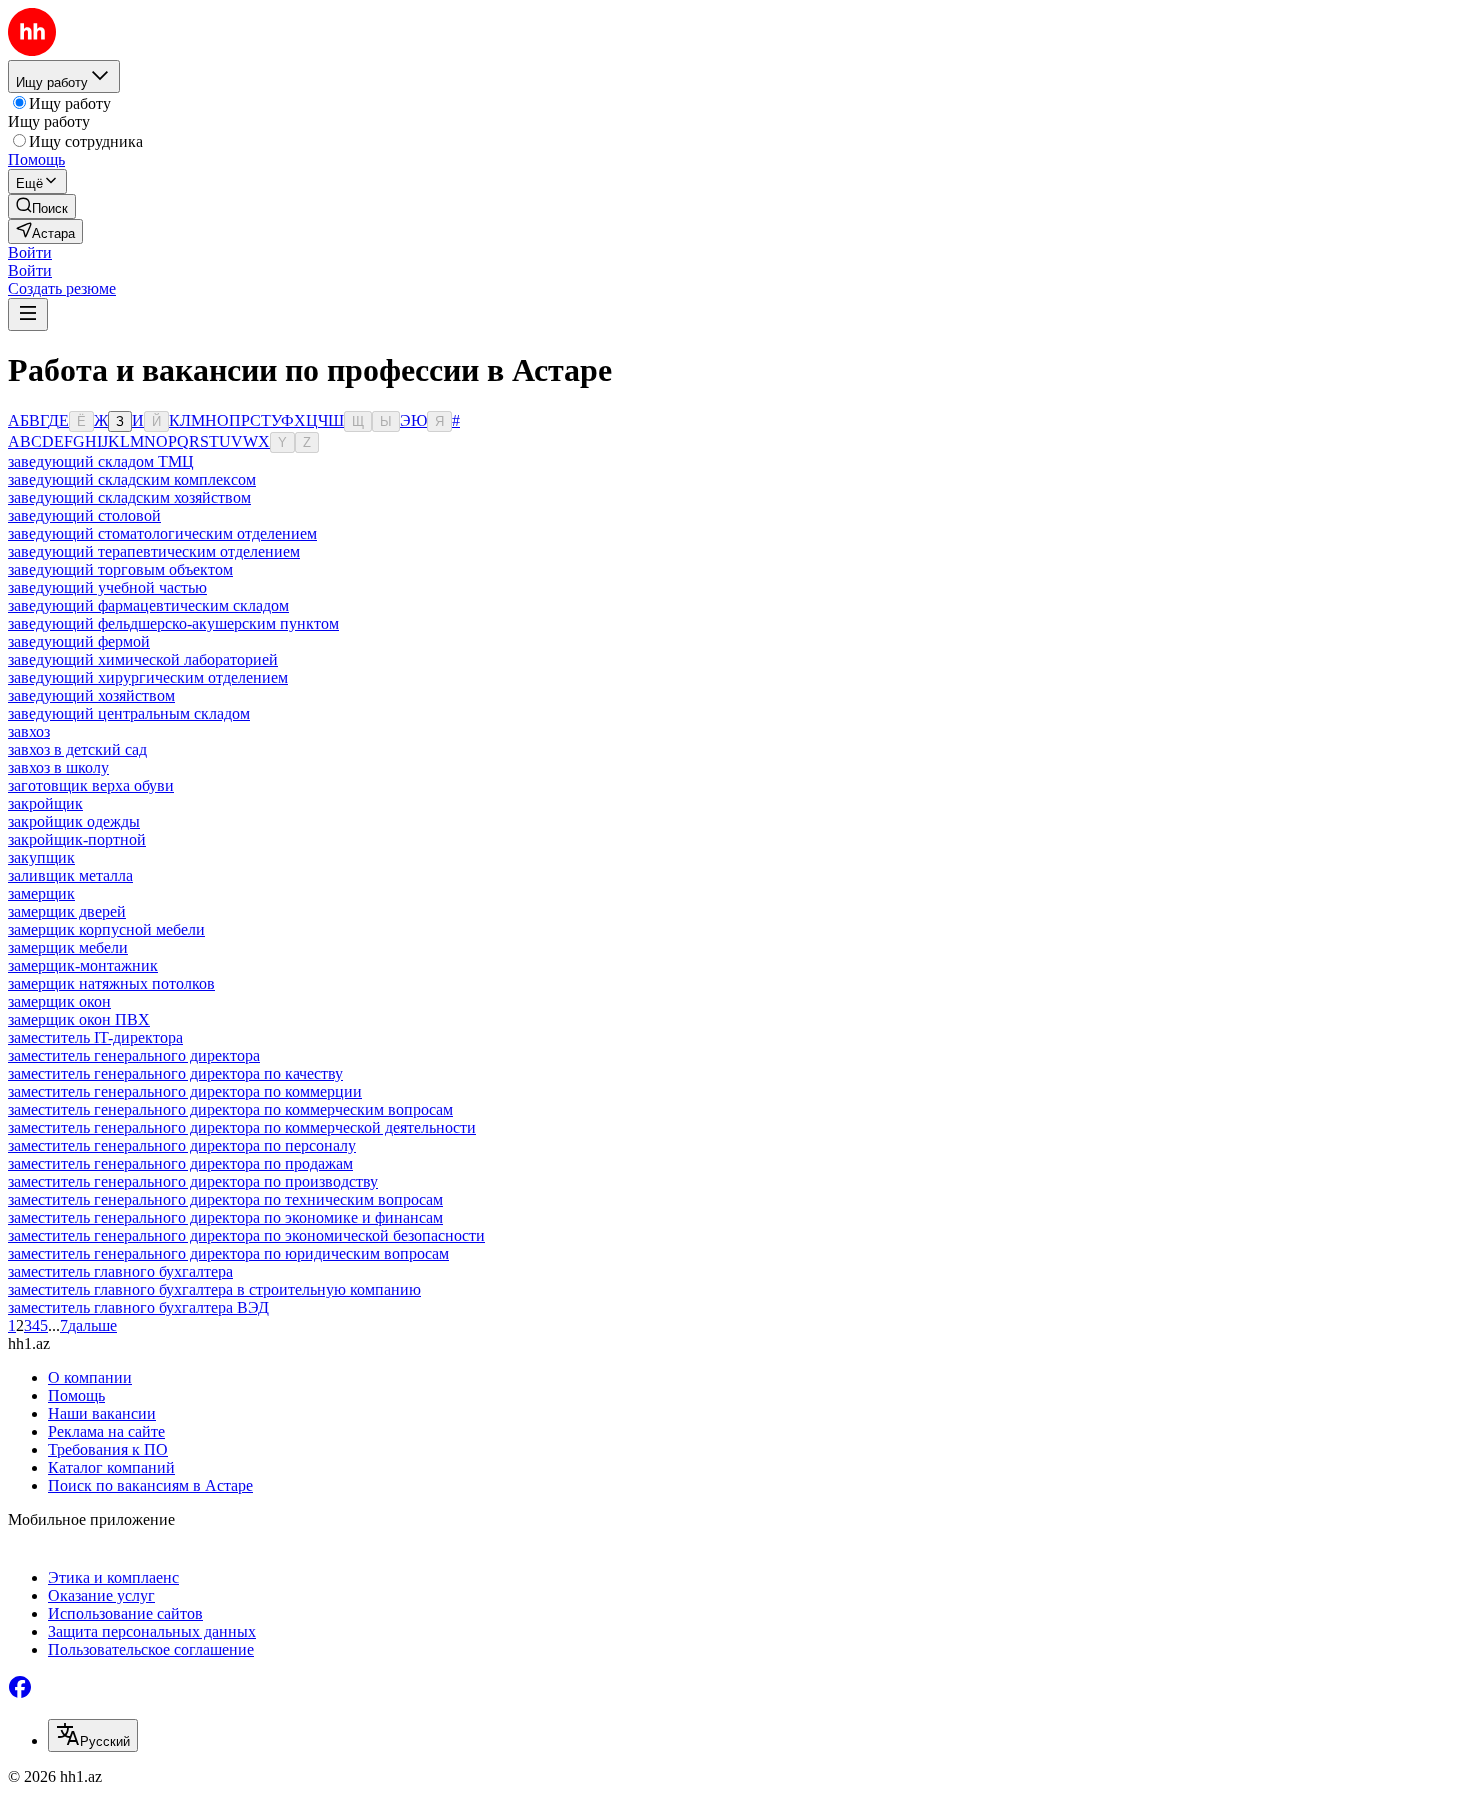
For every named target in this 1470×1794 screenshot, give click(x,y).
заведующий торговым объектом (120, 569)
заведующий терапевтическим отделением (154, 551)
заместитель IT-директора (95, 1037)
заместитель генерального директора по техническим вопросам (225, 1199)
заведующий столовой (84, 515)
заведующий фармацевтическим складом (148, 605)
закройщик (45, 803)
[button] (30, 252)
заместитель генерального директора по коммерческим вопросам (230, 1109)
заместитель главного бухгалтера (120, 1271)
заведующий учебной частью (107, 587)
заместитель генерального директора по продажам (180, 1163)
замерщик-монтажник (83, 965)
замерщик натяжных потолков (111, 983)
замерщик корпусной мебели (106, 929)
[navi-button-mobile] (28, 314)
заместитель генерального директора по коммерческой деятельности (242, 1127)
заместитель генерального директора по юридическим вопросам (228, 1253)
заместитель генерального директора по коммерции (185, 1091)
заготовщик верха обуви (91, 785)
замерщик (41, 893)
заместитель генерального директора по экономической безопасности (246, 1235)
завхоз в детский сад (77, 749)
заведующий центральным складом (129, 713)
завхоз (29, 731)
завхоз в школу (58, 767)
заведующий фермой (79, 641)
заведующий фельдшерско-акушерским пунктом (173, 623)
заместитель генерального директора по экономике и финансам (225, 1217)
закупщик (41, 857)
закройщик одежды (74, 821)
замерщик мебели (68, 947)
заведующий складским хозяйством (129, 497)
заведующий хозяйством (91, 695)
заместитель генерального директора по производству (193, 1181)
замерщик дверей (67, 911)
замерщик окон (59, 1001)
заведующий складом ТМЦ (101, 461)
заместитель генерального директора (134, 1055)
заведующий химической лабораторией (143, 659)
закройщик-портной (77, 839)
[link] (42, 206)
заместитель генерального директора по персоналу (182, 1145)
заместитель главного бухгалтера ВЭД (138, 1307)
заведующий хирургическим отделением (148, 677)
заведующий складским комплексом (132, 479)
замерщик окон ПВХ (79, 1019)
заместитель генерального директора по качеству (175, 1073)
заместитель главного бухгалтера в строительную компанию (214, 1289)
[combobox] (93, 1735)
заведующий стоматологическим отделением (162, 533)
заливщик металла (70, 875)
